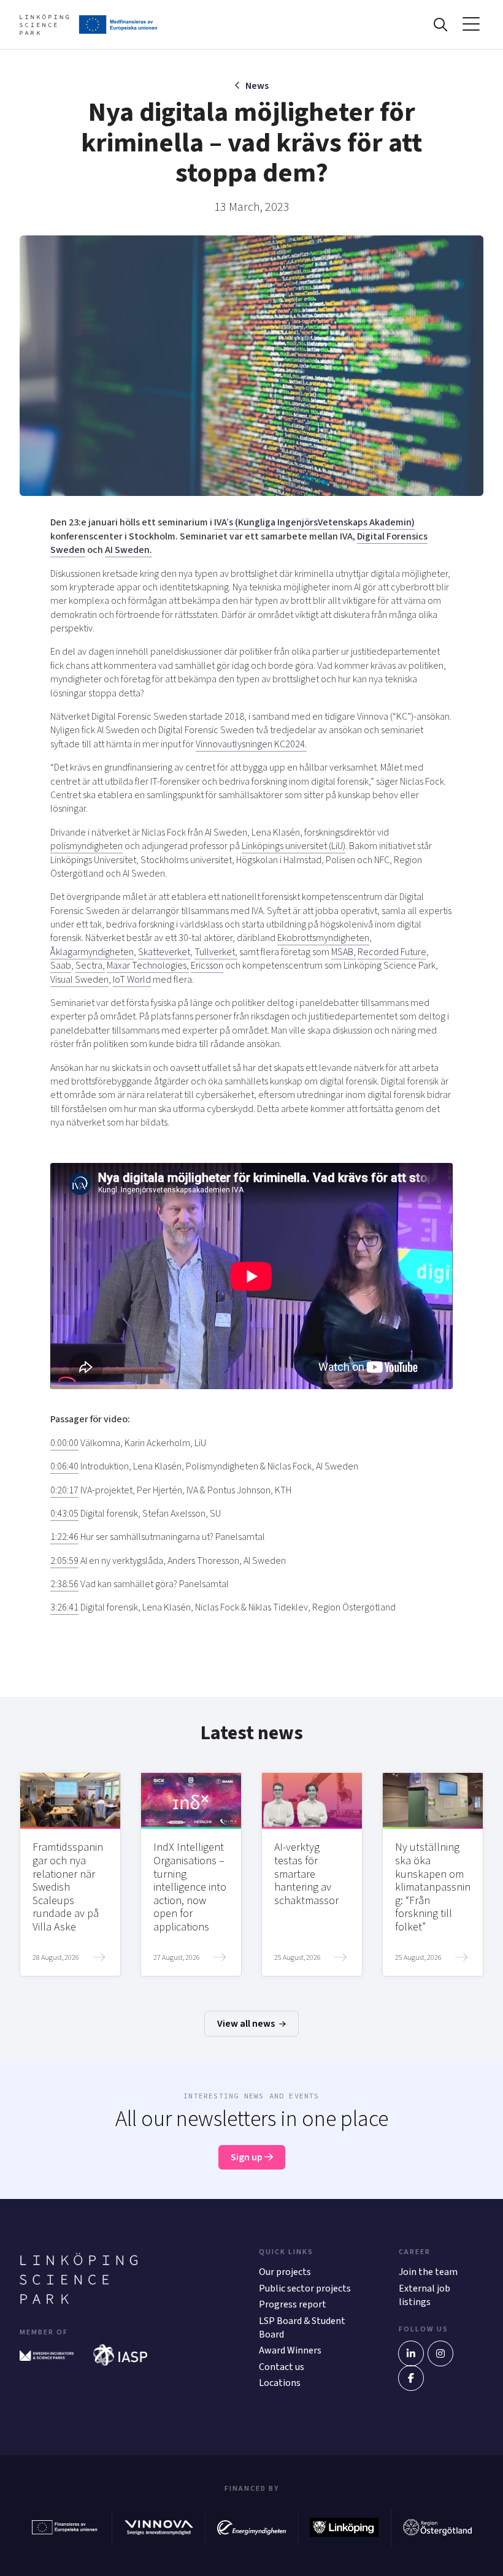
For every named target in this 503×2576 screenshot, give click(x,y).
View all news (247, 2024)
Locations (280, 2383)
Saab (61, 966)
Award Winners (290, 2350)
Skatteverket (164, 952)
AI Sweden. (129, 550)
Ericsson (207, 966)
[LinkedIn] (411, 2353)
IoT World (132, 980)
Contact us (282, 2367)
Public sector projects (305, 2288)
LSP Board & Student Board (302, 2328)
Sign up (248, 2157)
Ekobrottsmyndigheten (323, 938)
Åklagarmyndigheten (92, 952)
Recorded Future (392, 952)
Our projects (285, 2272)
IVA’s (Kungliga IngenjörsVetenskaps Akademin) (314, 522)
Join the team (428, 2272)
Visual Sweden (79, 980)
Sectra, (90, 966)
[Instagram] (440, 2353)
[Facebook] (411, 2378)
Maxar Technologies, (148, 966)
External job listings (424, 2295)
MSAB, (344, 952)
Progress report (293, 2304)
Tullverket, (216, 952)
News (257, 86)
